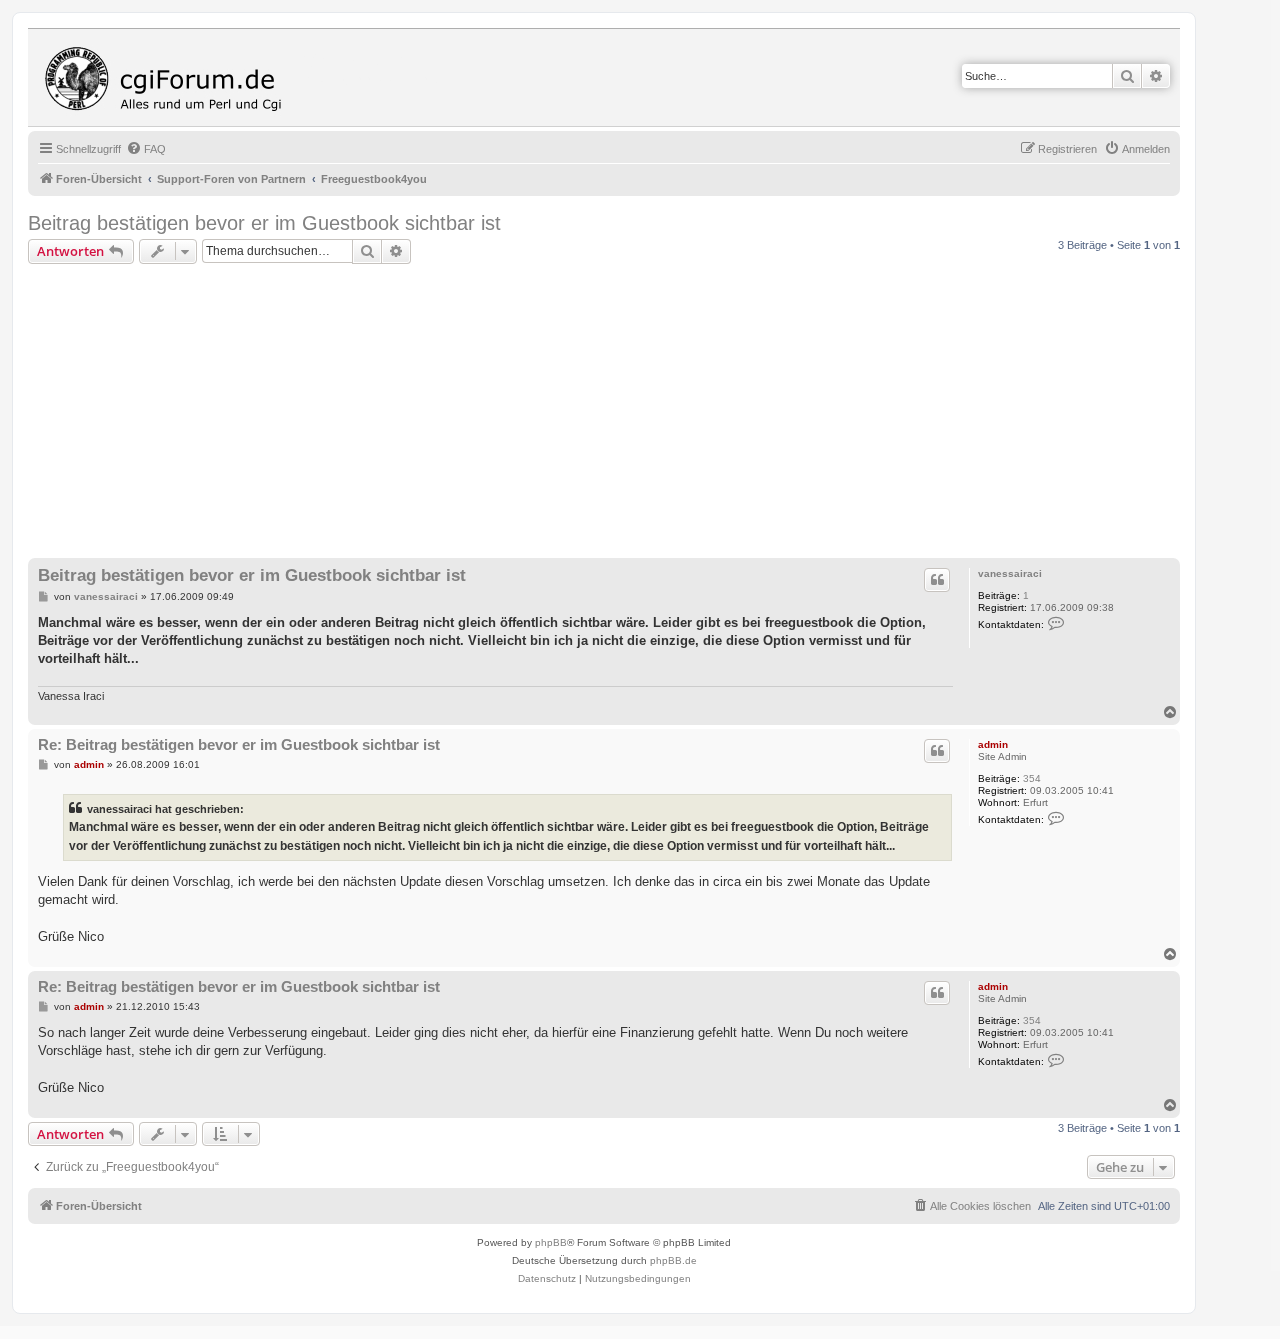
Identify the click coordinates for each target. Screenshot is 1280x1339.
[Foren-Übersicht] (168, 77)
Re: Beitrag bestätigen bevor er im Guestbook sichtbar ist (239, 744)
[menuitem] (146, 149)
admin (993, 744)
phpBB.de (673, 1260)
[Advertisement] (628, 414)
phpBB (551, 1242)
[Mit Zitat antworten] (937, 580)
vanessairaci (1010, 573)
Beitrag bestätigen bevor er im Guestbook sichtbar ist (264, 223)
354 (1032, 778)
